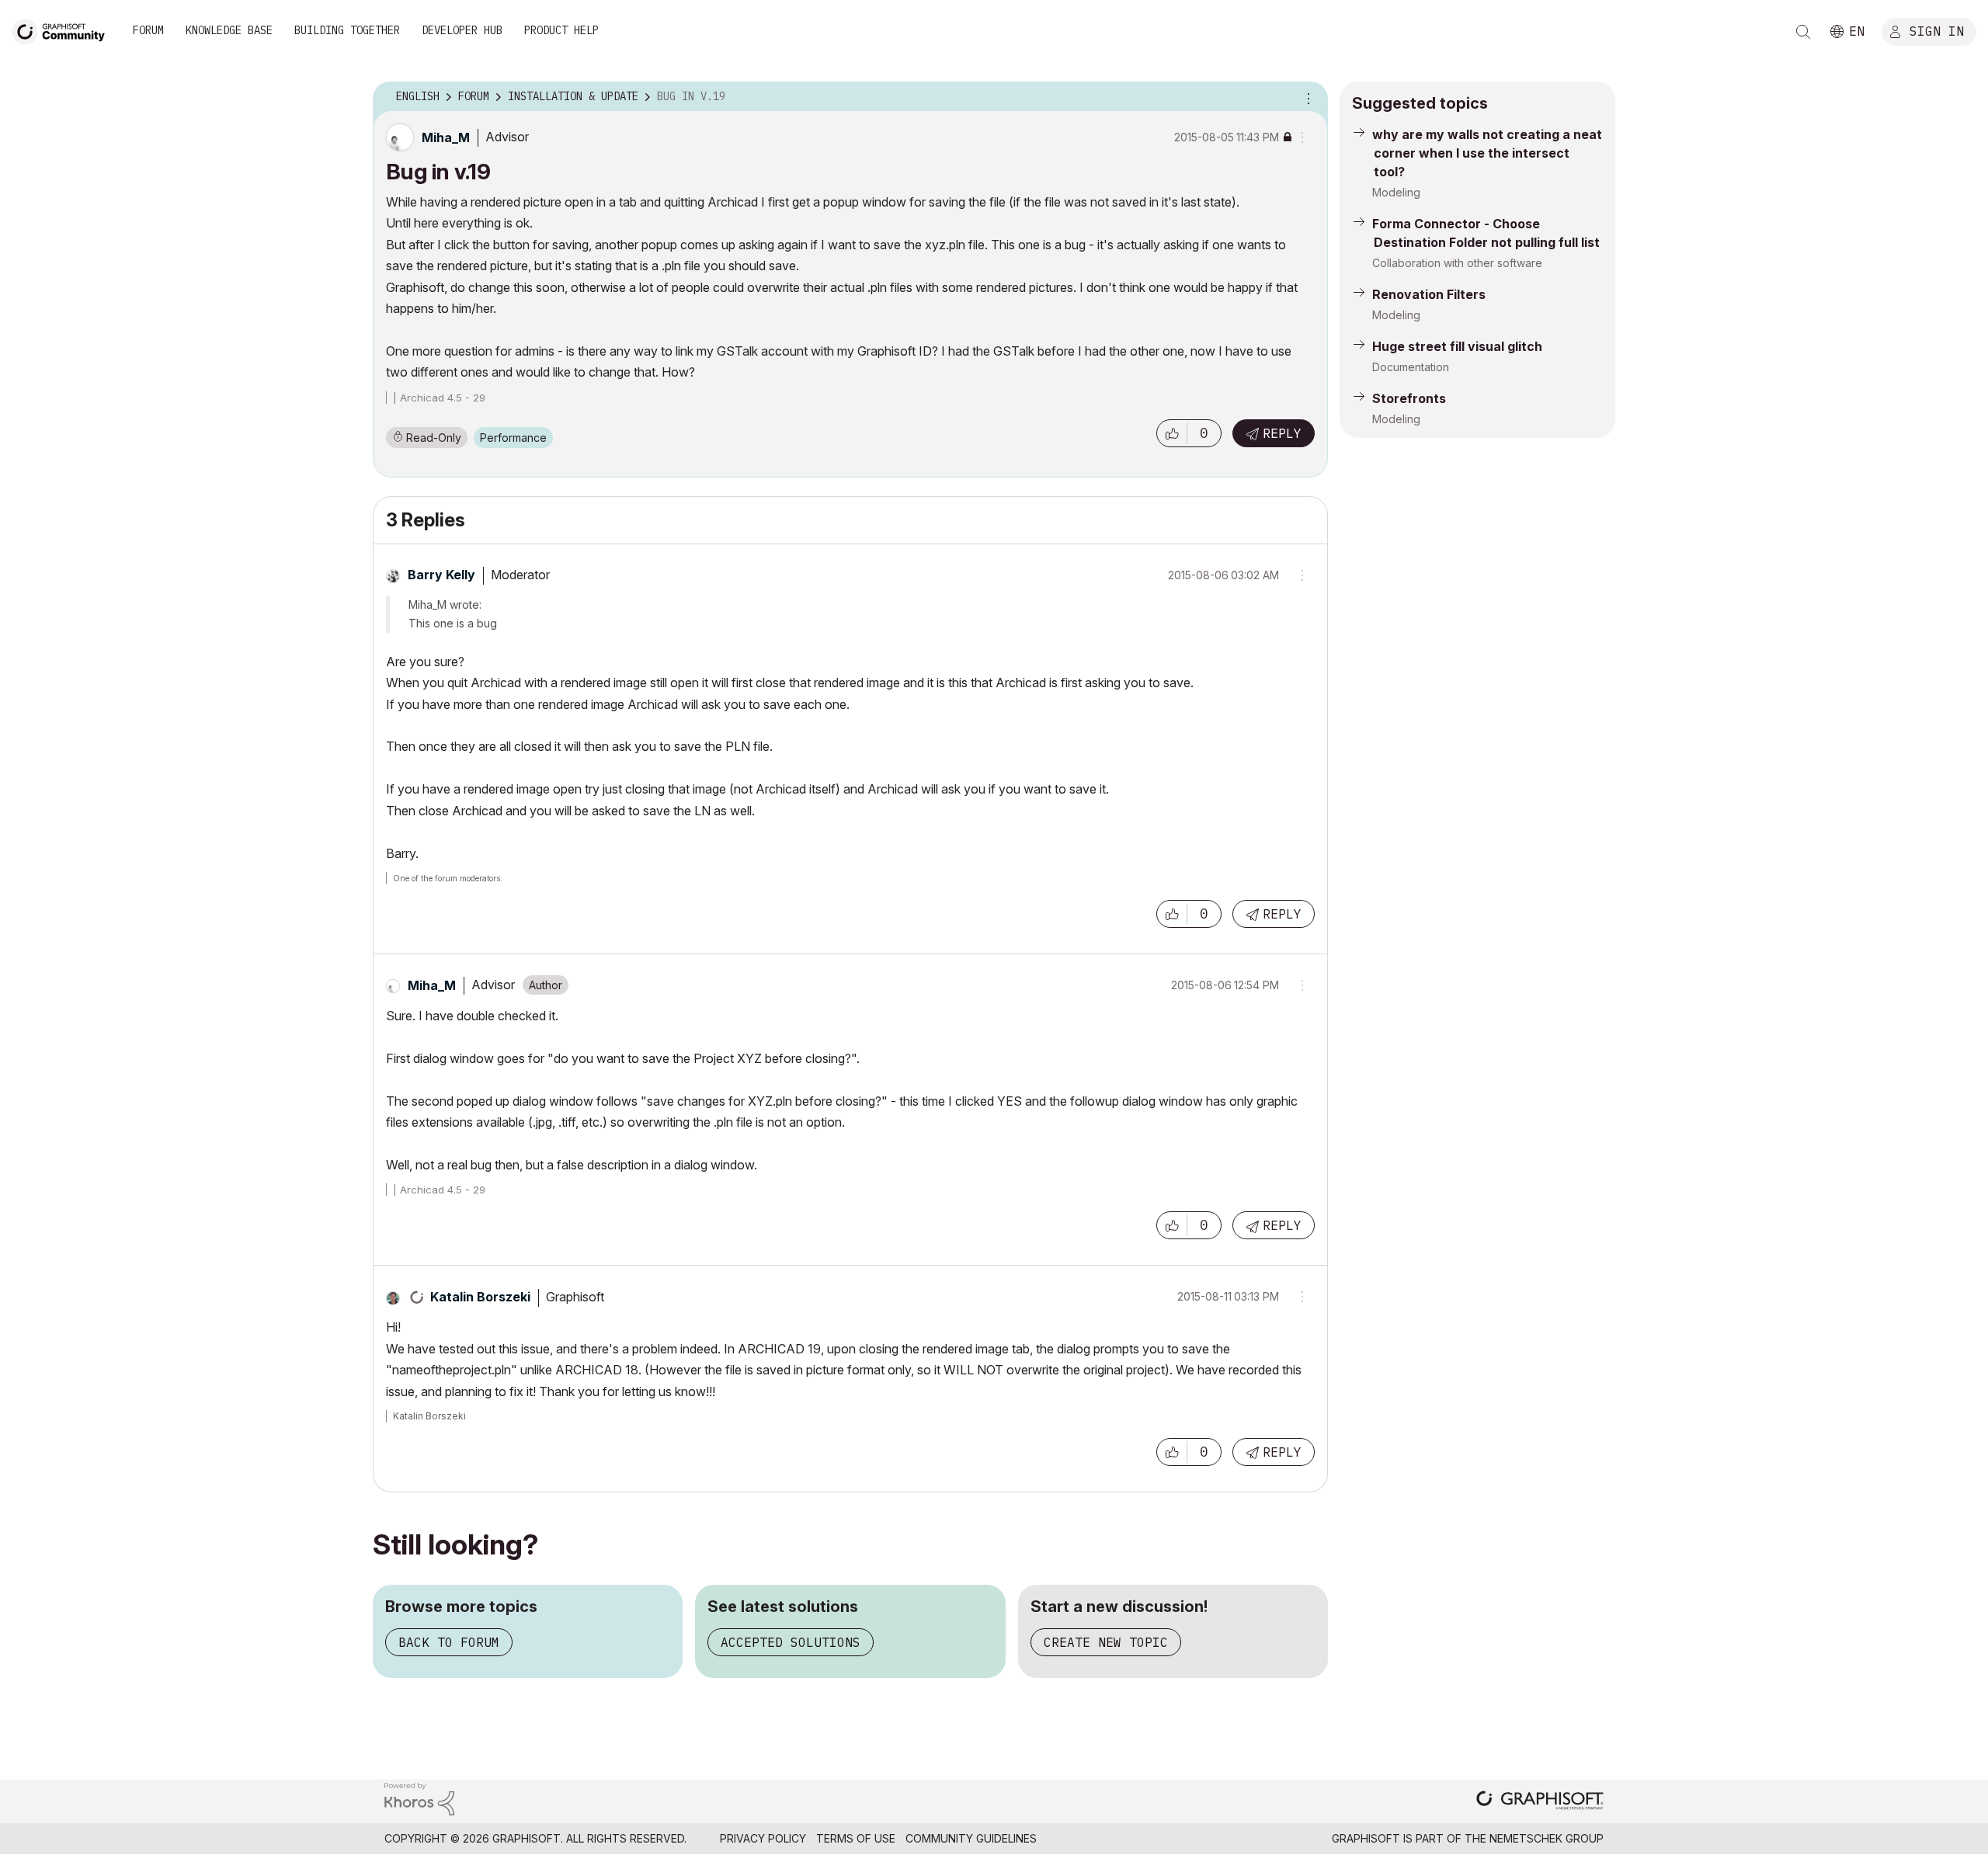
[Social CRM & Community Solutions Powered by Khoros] (419, 1798)
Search (1803, 32)
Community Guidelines (971, 1838)
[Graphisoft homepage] (1540, 1802)
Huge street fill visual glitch (1457, 346)
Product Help (561, 30)
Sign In (1937, 30)
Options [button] (1306, 97)
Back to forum (449, 1642)
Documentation (1411, 367)
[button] (1172, 433)
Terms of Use (856, 1838)
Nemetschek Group (1547, 1838)
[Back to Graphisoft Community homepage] (64, 30)
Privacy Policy (763, 1838)
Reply (1282, 433)
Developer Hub (462, 30)
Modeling (1396, 192)
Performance (513, 438)
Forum (148, 30)
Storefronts (1409, 398)
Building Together (347, 30)
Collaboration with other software (1457, 263)
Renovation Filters (1429, 294)
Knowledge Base (229, 30)
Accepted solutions (791, 1642)
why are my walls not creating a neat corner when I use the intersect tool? (1487, 153)
